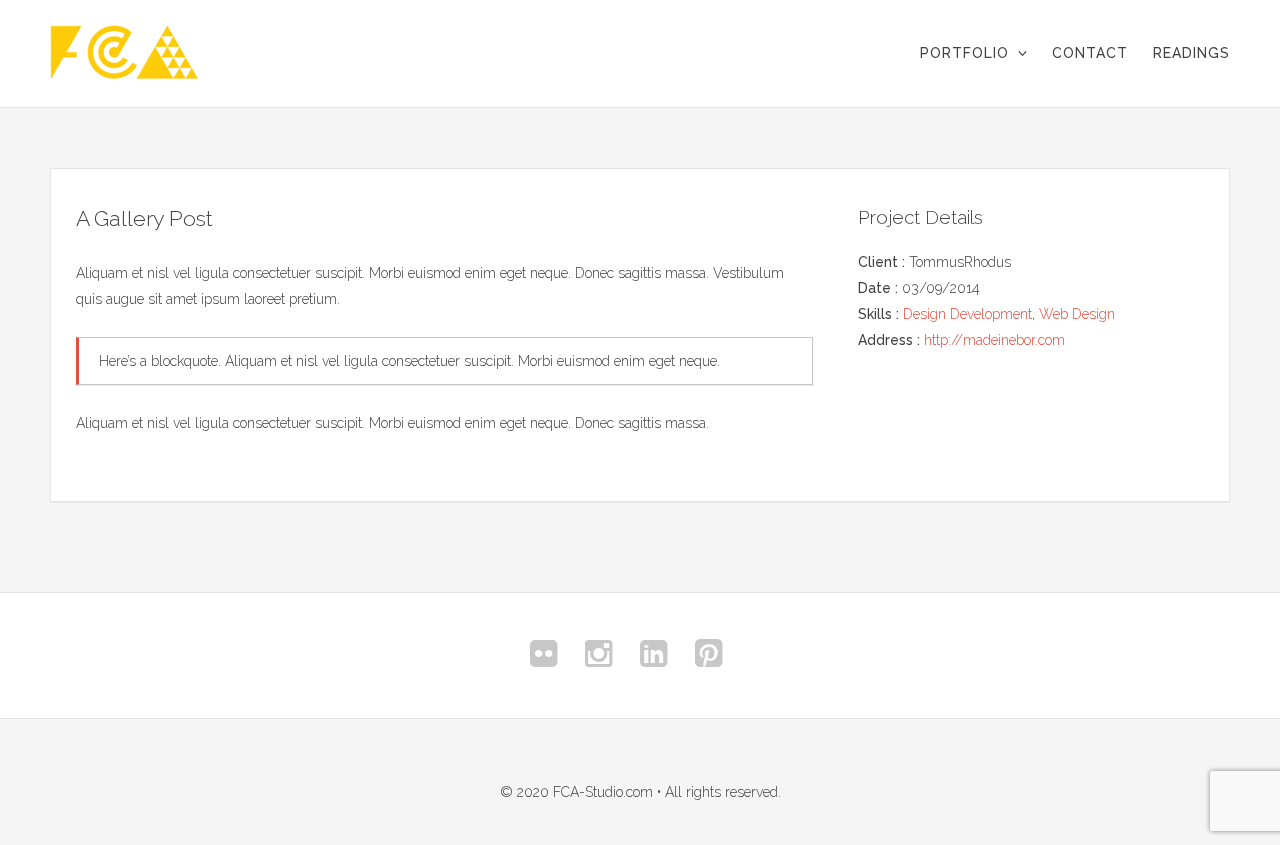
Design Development (967, 314)
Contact (1090, 53)
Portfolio (964, 53)
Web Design (1077, 314)
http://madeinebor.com (994, 340)
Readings (1191, 53)
